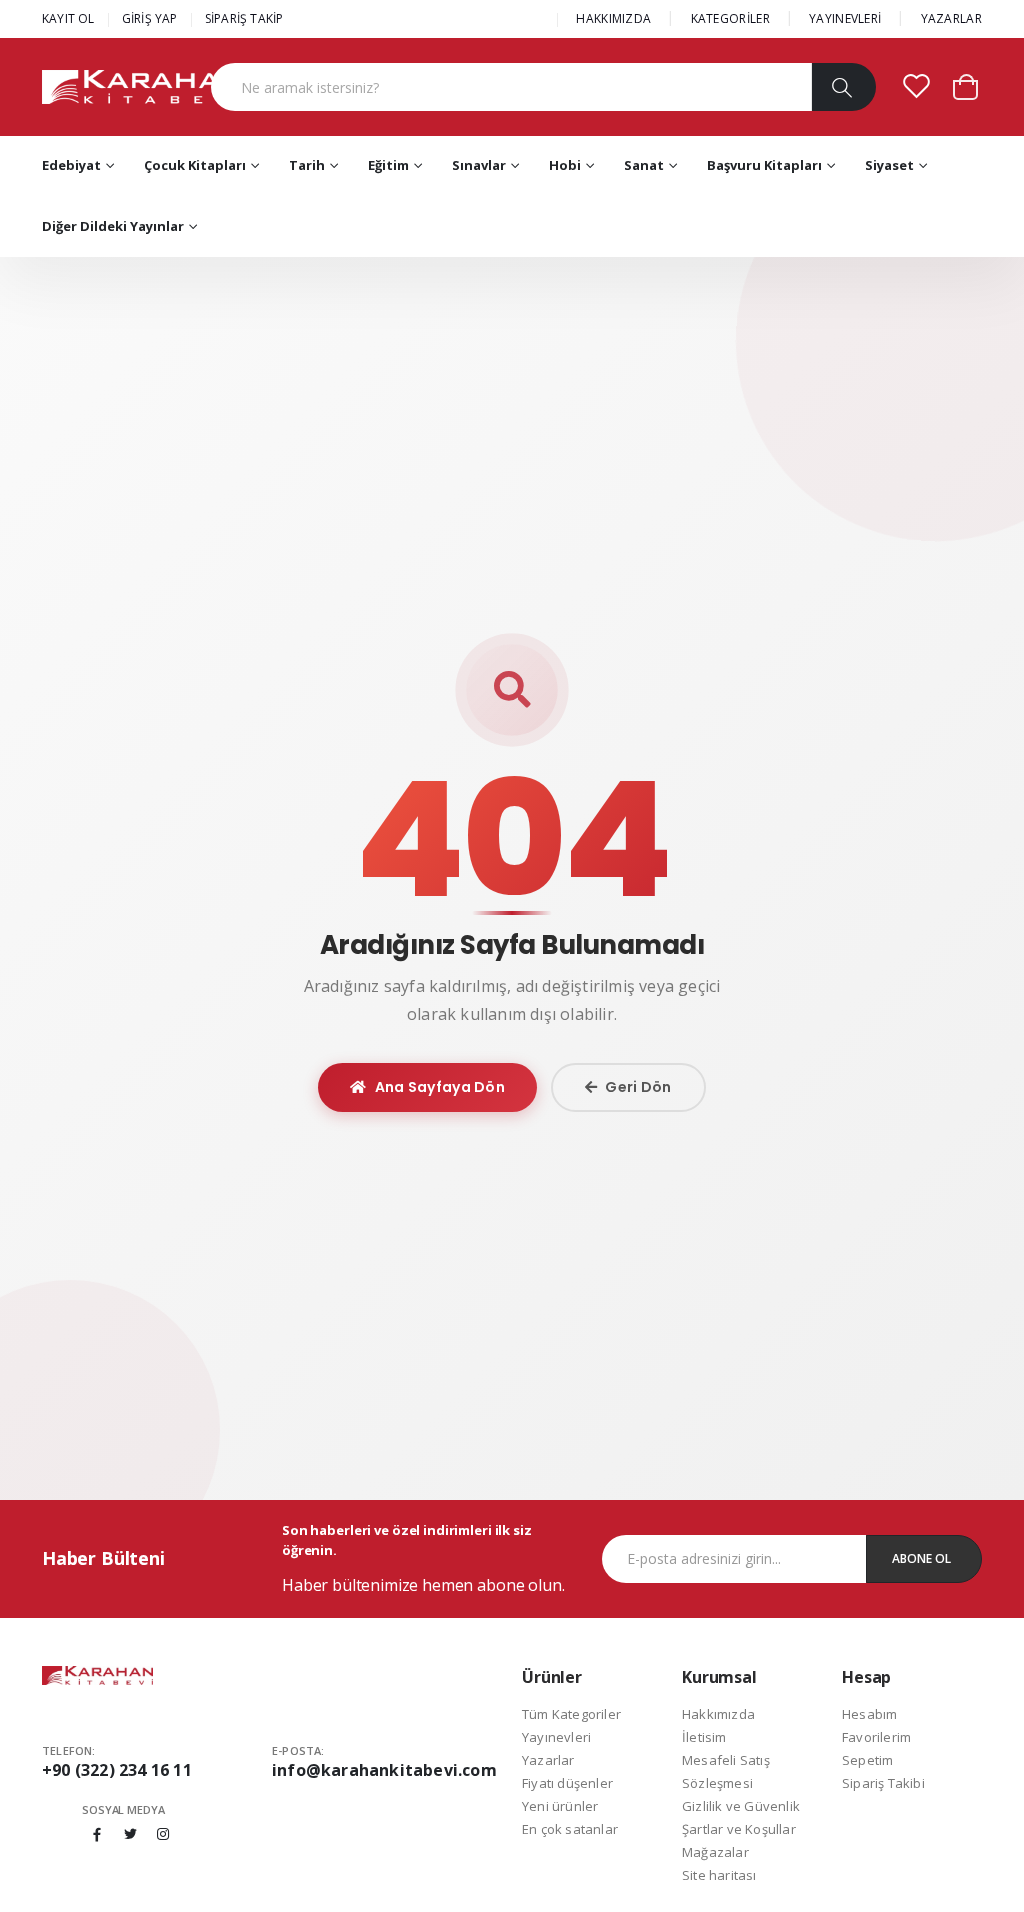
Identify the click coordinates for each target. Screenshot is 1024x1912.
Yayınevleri (556, 1737)
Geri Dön (638, 1087)
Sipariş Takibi (883, 1783)
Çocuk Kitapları (195, 165)
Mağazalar (715, 1852)
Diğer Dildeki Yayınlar (113, 226)
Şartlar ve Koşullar (739, 1829)
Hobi (565, 165)
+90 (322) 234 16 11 (117, 1770)
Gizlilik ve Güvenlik (741, 1806)
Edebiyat (71, 165)
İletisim (704, 1737)
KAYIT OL (68, 18)
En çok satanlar (570, 1829)
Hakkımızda (718, 1714)
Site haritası (719, 1875)
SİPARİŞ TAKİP (244, 18)
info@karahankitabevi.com (384, 1770)
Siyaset (889, 165)
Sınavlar (479, 165)
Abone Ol (921, 1558)
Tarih (307, 165)
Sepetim (867, 1760)
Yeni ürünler (560, 1806)
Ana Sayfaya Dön (440, 1087)
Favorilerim (876, 1737)
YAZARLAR (951, 18)
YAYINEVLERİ (845, 18)
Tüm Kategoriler (571, 1714)
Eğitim (388, 165)
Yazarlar (548, 1760)
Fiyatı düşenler (567, 1783)
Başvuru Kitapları (764, 165)
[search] (843, 87)
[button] (965, 85)
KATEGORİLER (730, 18)
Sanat (644, 165)
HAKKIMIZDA (613, 18)
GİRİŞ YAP (150, 18)
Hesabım (869, 1714)
